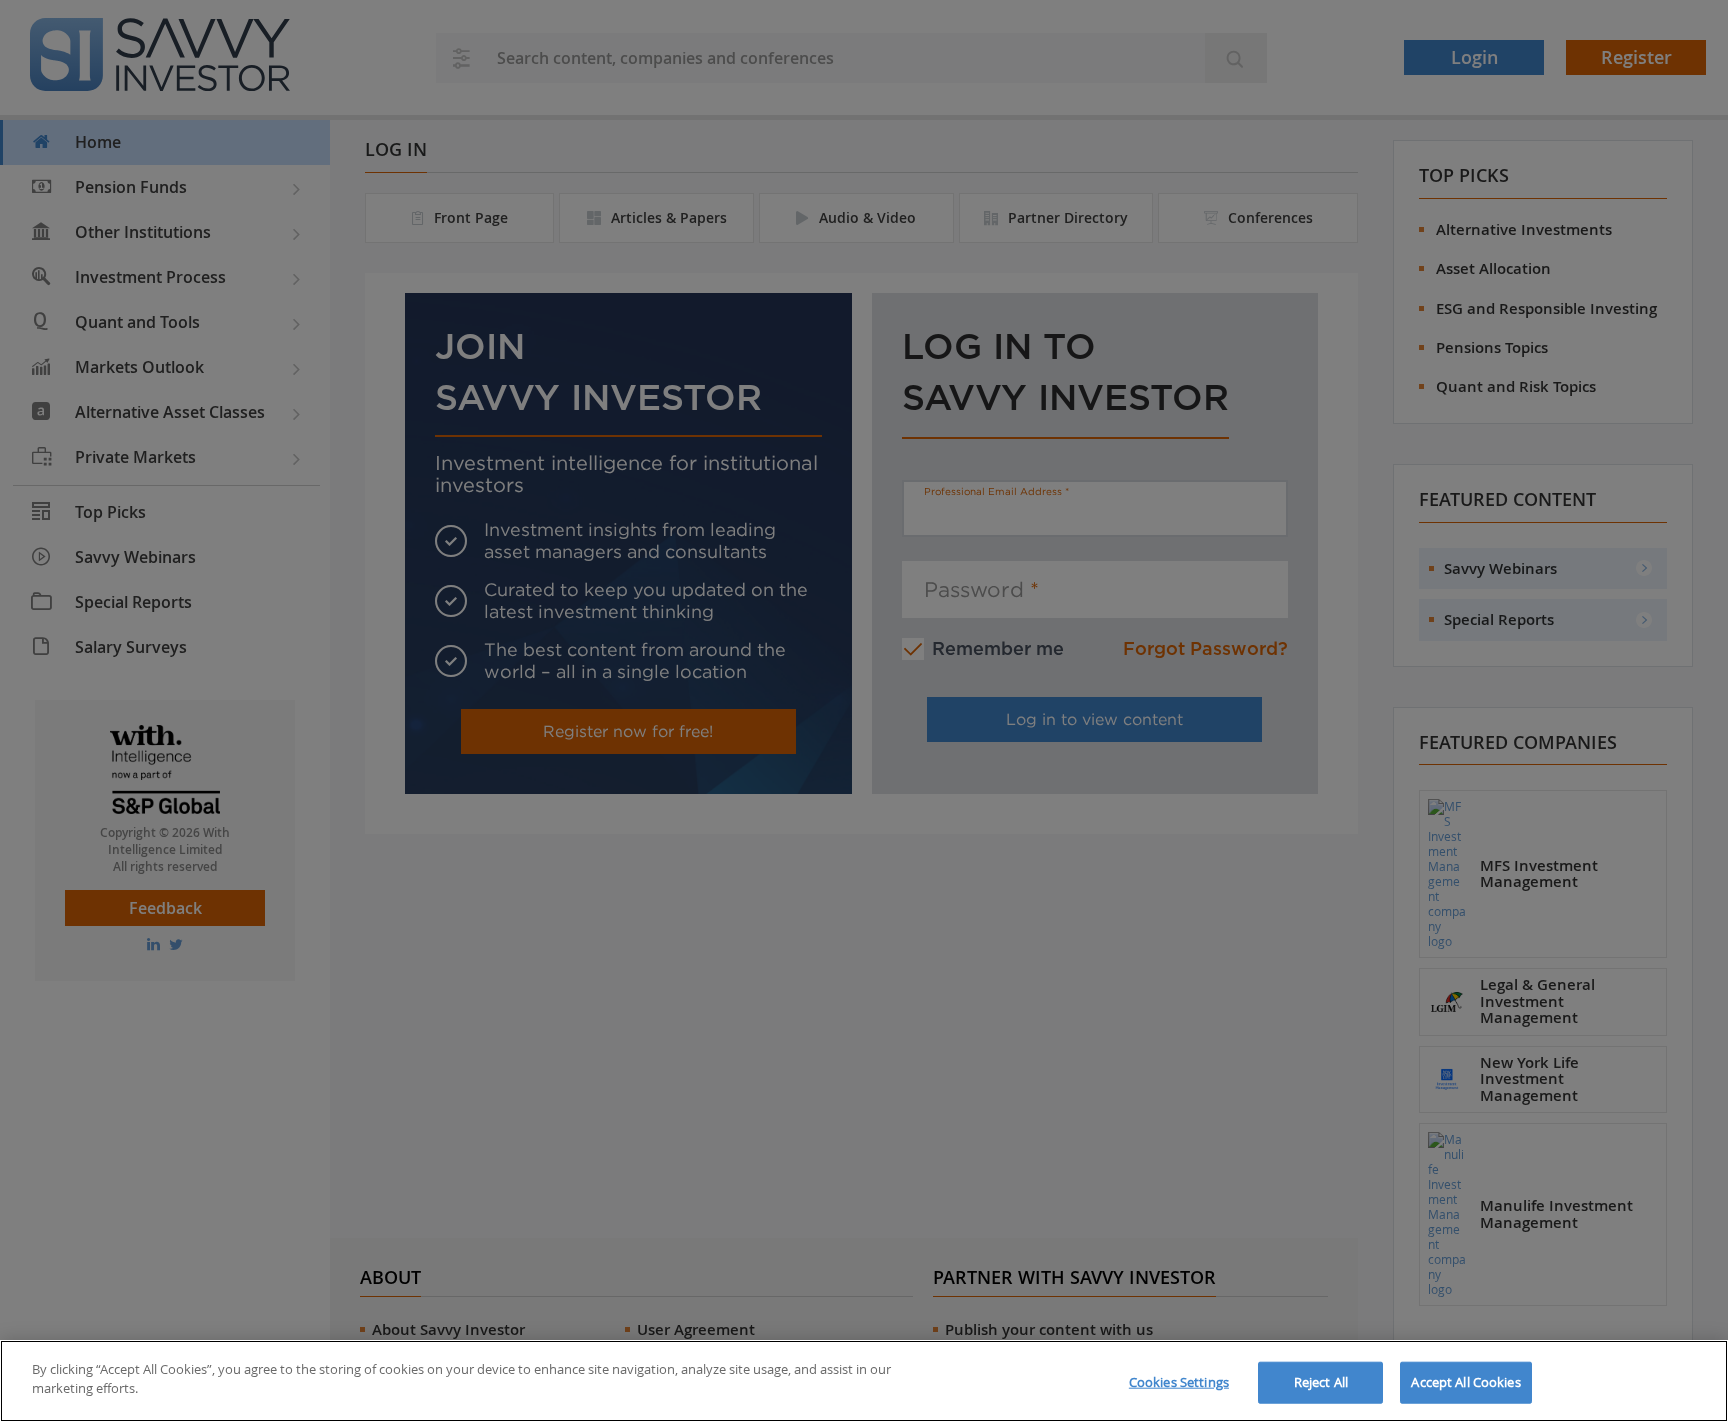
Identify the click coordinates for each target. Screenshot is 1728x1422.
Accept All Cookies (1465, 1382)
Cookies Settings (1179, 1382)
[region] (864, 1381)
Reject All (1321, 1382)
